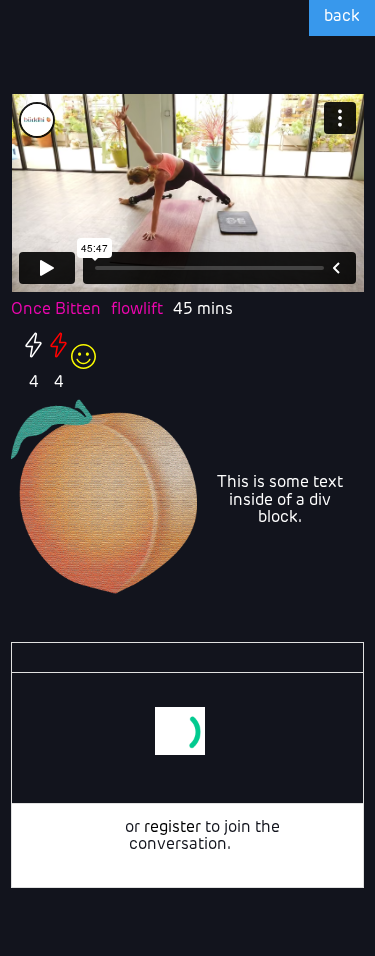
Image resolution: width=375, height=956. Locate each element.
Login (100, 828)
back (342, 17)
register (172, 828)
